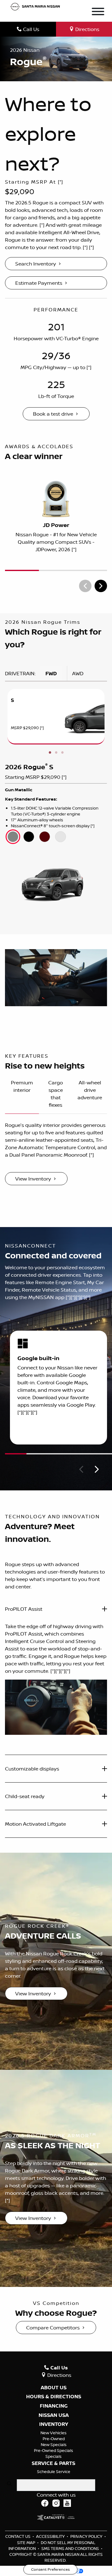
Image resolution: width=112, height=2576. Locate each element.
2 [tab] (56, 753)
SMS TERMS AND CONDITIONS (70, 2548)
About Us (54, 2388)
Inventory (54, 2424)
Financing (54, 2406)
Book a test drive (53, 414)
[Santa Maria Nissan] (35, 6)
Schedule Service (54, 2471)
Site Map (27, 2543)
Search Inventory (36, 264)
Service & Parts (54, 2463)
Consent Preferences (50, 2569)
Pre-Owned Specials (54, 2450)
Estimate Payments (39, 283)
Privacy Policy (87, 2536)
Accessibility (51, 2536)
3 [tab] (62, 753)
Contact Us (18, 2536)
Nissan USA (54, 2415)
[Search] (9, 2484)
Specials (54, 2456)
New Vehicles (54, 2433)
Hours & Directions (54, 2397)
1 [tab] (50, 753)
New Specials (54, 2444)
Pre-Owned (54, 2439)
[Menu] (98, 12)
